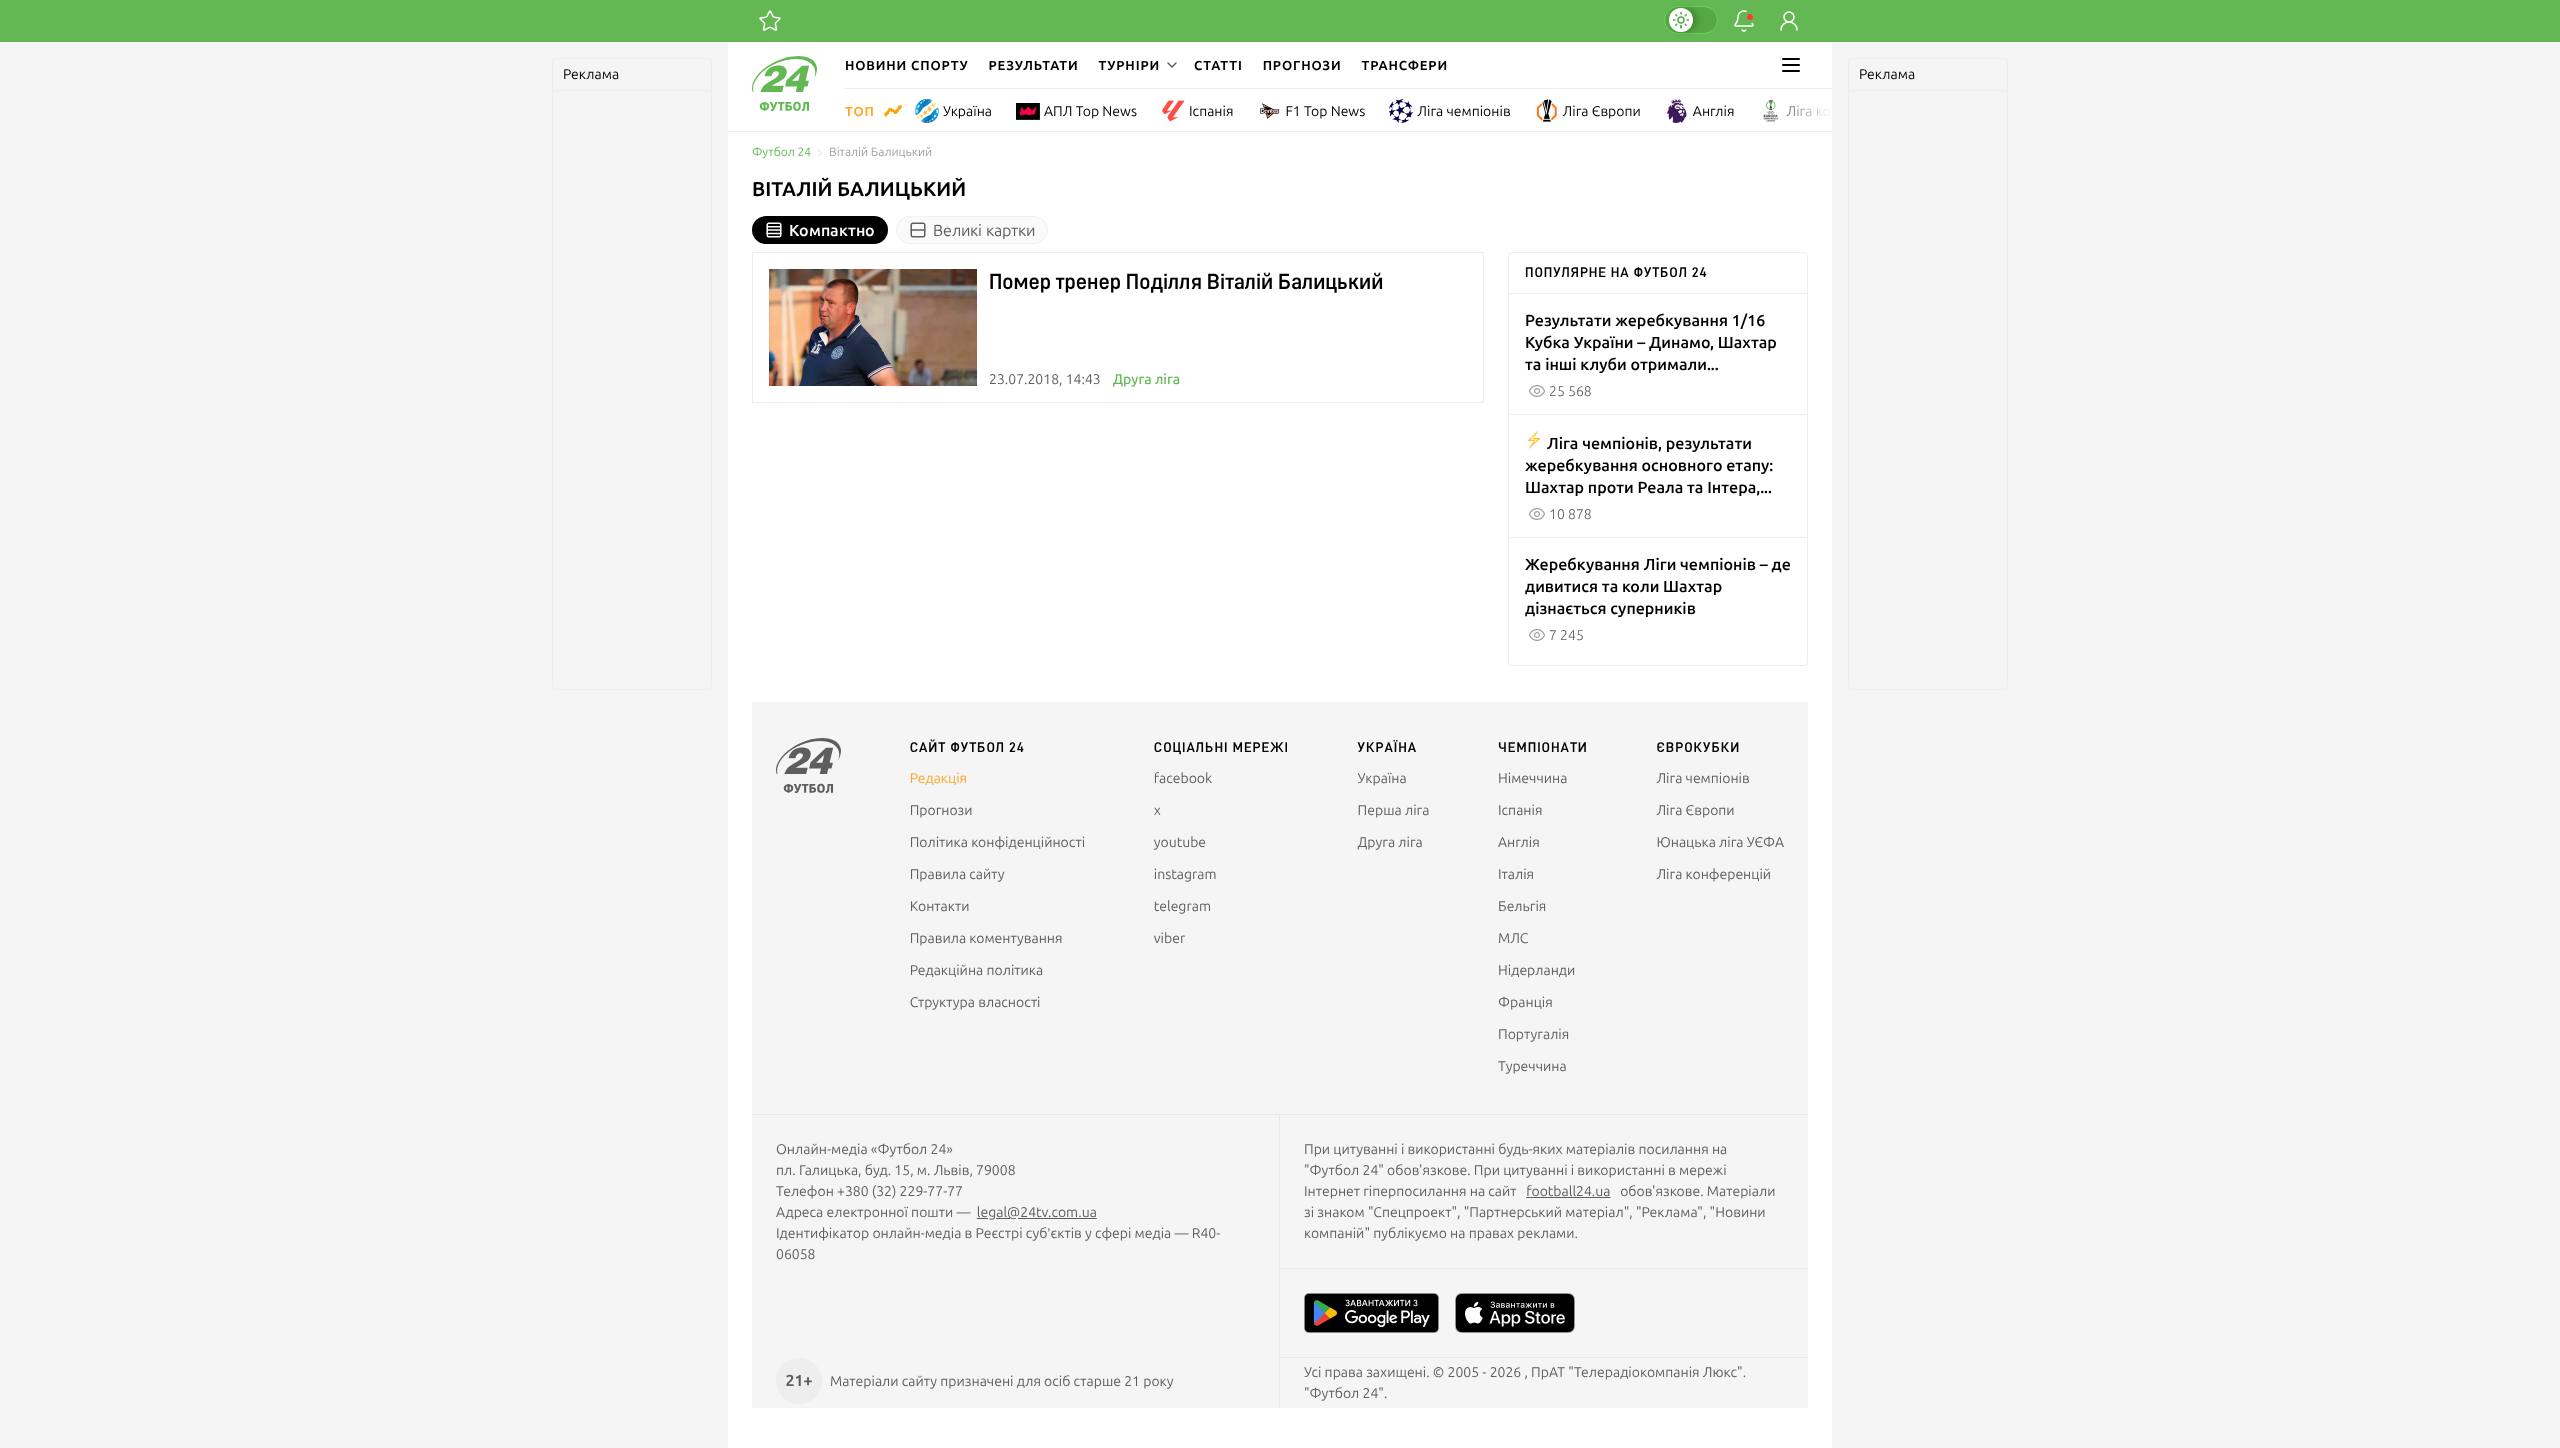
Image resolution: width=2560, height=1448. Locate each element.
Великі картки (984, 230)
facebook (1183, 778)
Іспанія (1211, 111)
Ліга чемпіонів (1463, 111)
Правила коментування (986, 938)
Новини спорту (907, 65)
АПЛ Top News (1090, 111)
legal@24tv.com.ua (1037, 1212)
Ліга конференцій (1844, 111)
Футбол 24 (781, 152)
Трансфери (1405, 65)
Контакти (940, 906)
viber (1169, 938)
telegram (1182, 906)
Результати (1034, 65)
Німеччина (1532, 778)
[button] (1136, 65)
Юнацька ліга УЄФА (1720, 842)
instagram (1185, 874)
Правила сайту (957, 874)
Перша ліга (1394, 810)
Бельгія (1522, 906)
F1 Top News (1325, 111)
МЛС (1513, 938)
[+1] (770, 21)
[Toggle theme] (1691, 20)
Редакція (939, 778)
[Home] (784, 106)
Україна (967, 111)
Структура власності (975, 1002)
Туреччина (1532, 1066)
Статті (1218, 65)
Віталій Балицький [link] (880, 152)
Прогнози (1302, 65)
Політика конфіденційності (997, 842)
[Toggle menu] (1791, 65)
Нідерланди (1536, 970)
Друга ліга (1146, 379)
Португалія (1533, 1034)
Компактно (832, 230)
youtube (1180, 842)
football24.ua (1568, 1191)
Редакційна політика (977, 970)
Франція (1525, 1002)
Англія (1714, 111)
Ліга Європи (1602, 111)
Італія (1516, 874)
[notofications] (1744, 21)
